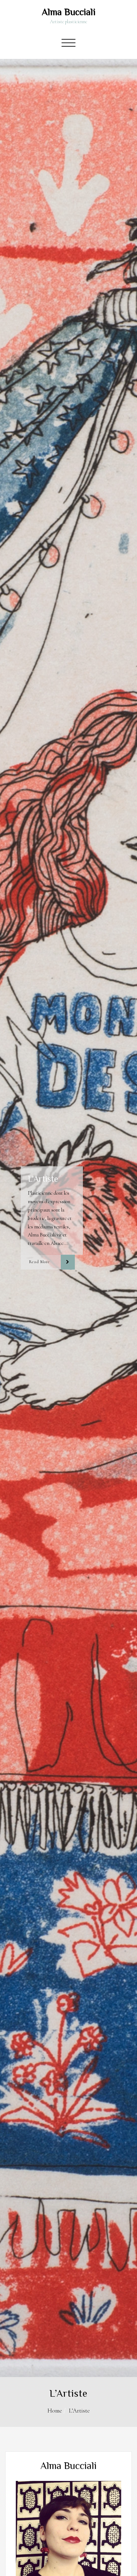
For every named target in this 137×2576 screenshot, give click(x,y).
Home (55, 2411)
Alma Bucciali (69, 12)
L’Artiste (79, 2411)
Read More (39, 1262)
